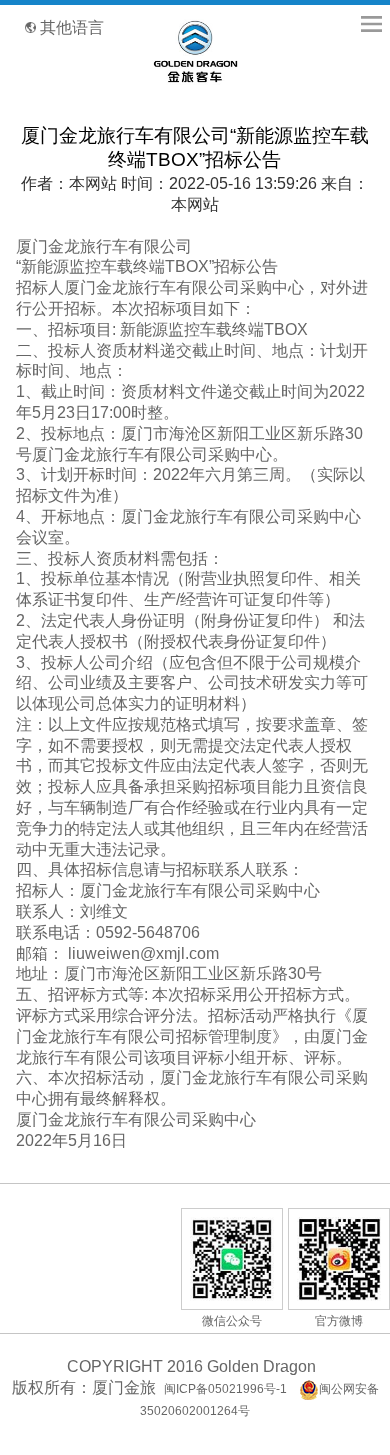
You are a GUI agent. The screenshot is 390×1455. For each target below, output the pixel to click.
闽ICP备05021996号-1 (225, 1389)
